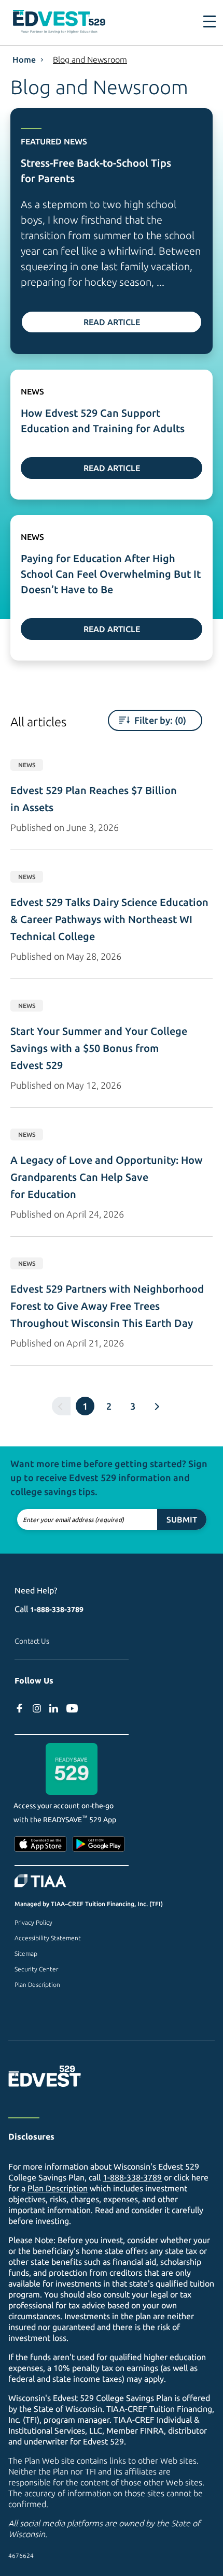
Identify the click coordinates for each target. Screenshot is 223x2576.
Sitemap (26, 1953)
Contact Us (32, 1641)
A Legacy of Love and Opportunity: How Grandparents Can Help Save (108, 1177)
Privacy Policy (33, 1922)
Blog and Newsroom (90, 60)
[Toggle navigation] (203, 22)
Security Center (36, 1969)
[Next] (157, 1406)
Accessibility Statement (48, 1938)
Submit (182, 1519)
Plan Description (37, 1985)
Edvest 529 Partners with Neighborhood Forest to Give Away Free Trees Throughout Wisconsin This (108, 1306)
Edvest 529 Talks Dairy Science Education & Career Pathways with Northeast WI (111, 919)
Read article (112, 322)
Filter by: (159, 720)
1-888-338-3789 (57, 1609)
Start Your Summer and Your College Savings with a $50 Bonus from (100, 1048)
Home (24, 60)
